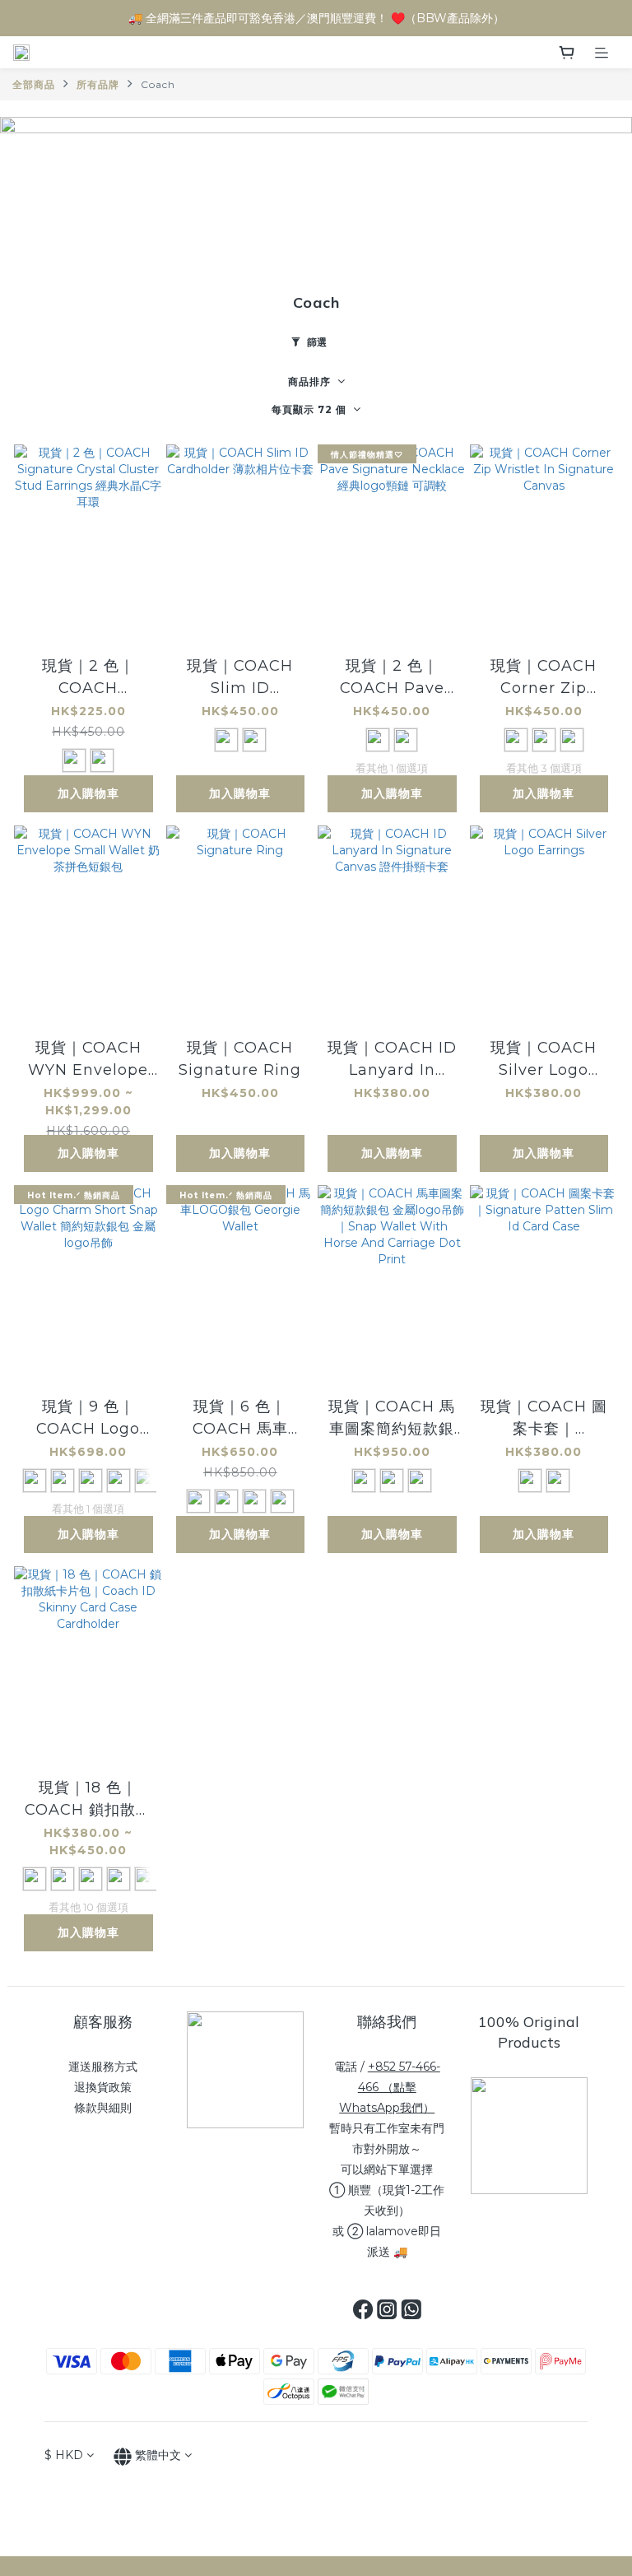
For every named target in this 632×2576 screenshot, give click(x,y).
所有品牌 (98, 84)
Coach (158, 84)
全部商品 (34, 84)
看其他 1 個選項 (392, 768)
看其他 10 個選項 (88, 1907)
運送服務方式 (103, 2067)
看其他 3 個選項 (544, 768)
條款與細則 (103, 2108)
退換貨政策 (103, 2087)
